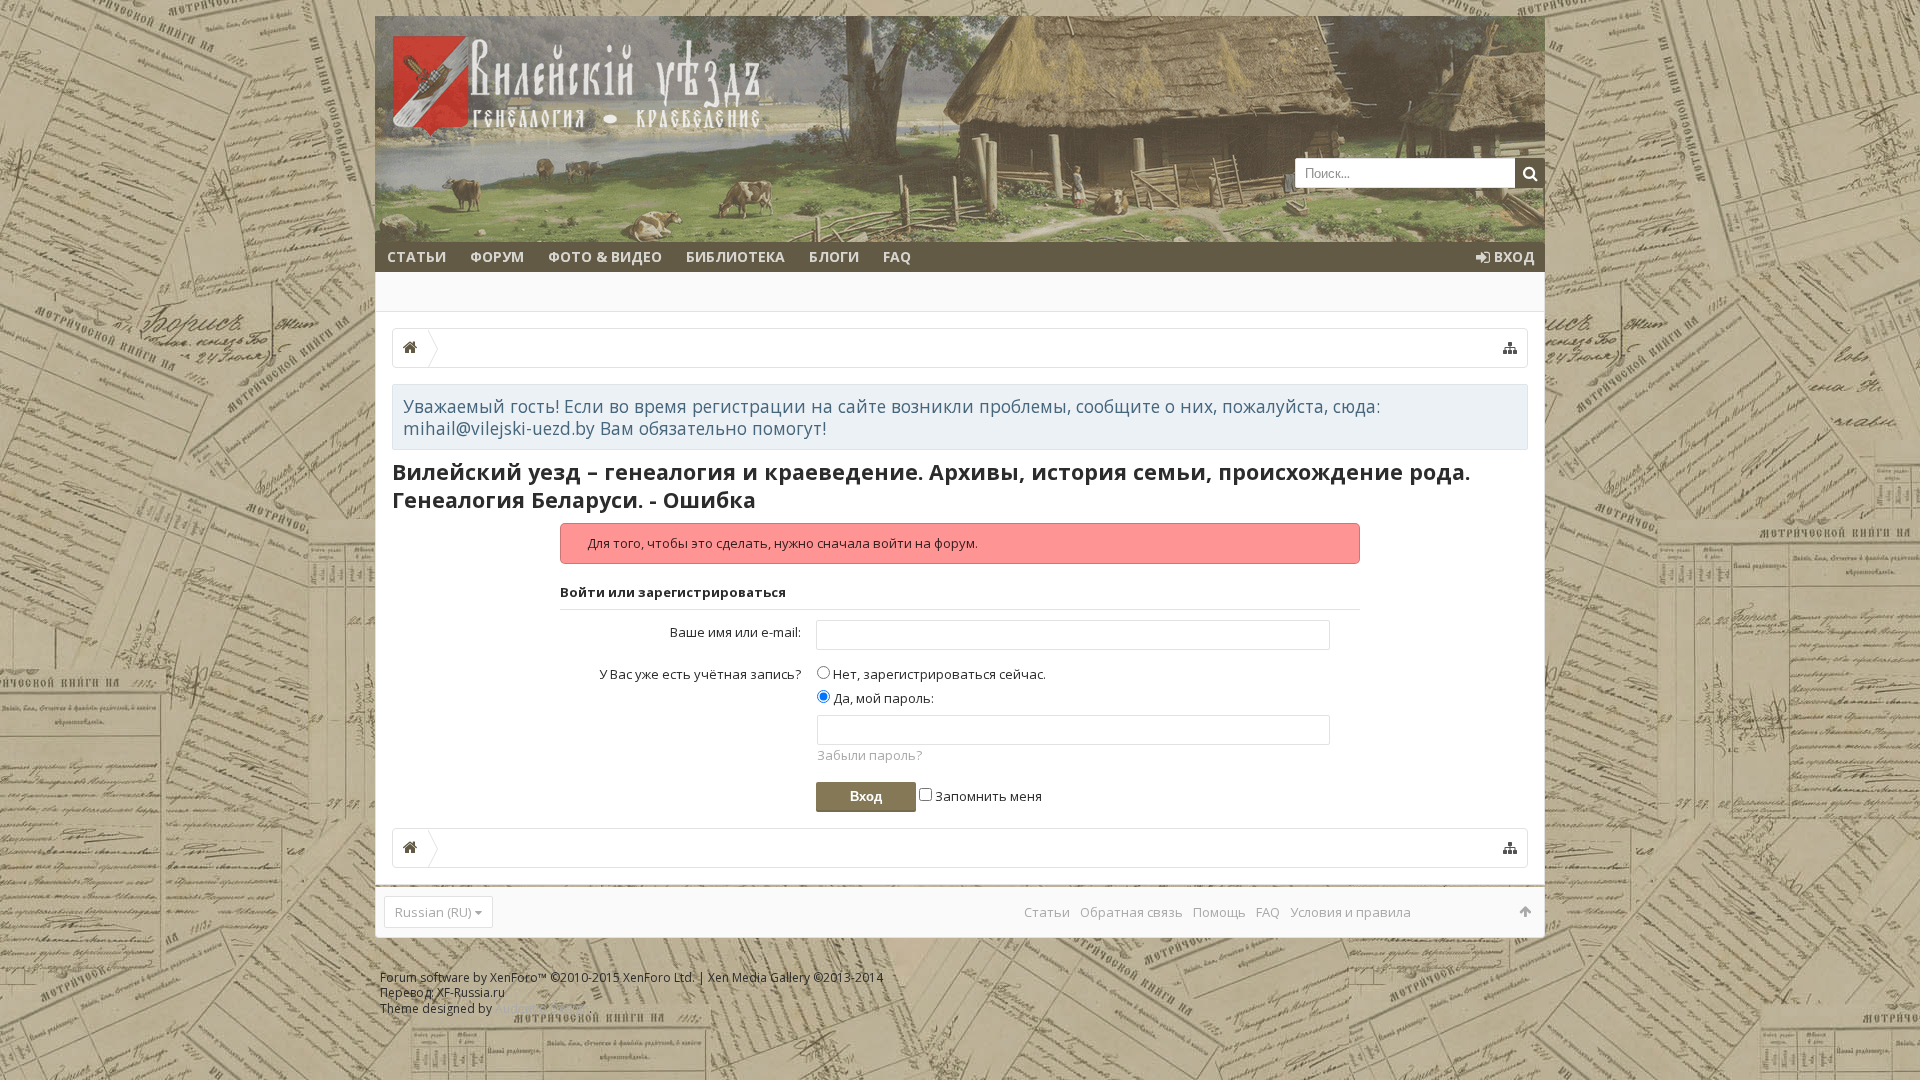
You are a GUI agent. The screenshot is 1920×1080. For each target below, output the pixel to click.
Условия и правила (1350, 912)
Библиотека (735, 256)
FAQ (897, 256)
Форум (497, 256)
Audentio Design (542, 1008)
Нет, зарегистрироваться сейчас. (938, 674)
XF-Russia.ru (471, 992)
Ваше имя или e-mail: (735, 632)
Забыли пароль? (869, 755)
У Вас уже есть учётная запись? (700, 674)
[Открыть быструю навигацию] (1510, 348)
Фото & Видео (605, 256)
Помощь (1219, 912)
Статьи (416, 256)
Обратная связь (1131, 912)
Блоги (834, 256)
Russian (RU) (433, 912)
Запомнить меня (987, 796)
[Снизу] (1885, 1042)
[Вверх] (1885, 1000)
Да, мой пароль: (882, 698)
